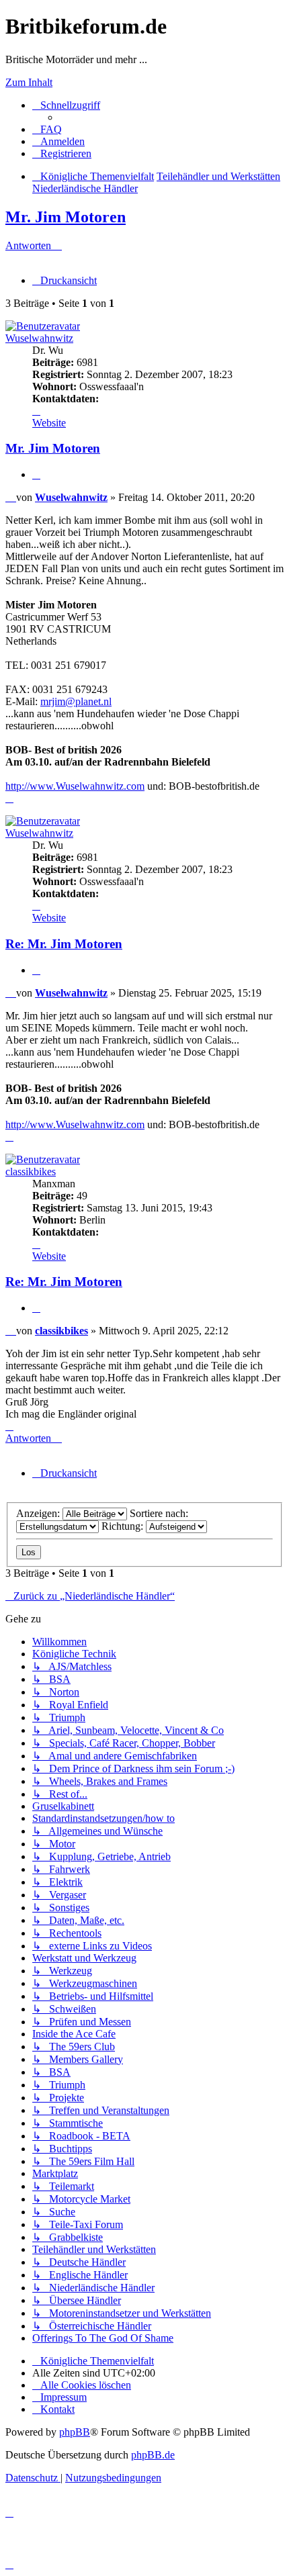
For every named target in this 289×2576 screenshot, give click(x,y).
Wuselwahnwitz (39, 338)
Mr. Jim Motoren (66, 217)
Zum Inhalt (29, 82)
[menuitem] (47, 129)
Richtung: (124, 1526)
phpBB (75, 2432)
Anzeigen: (39, 1513)
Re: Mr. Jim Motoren (64, 944)
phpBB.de (153, 2455)
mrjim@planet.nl (76, 701)
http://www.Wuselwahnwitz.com (75, 786)
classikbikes (31, 1171)
